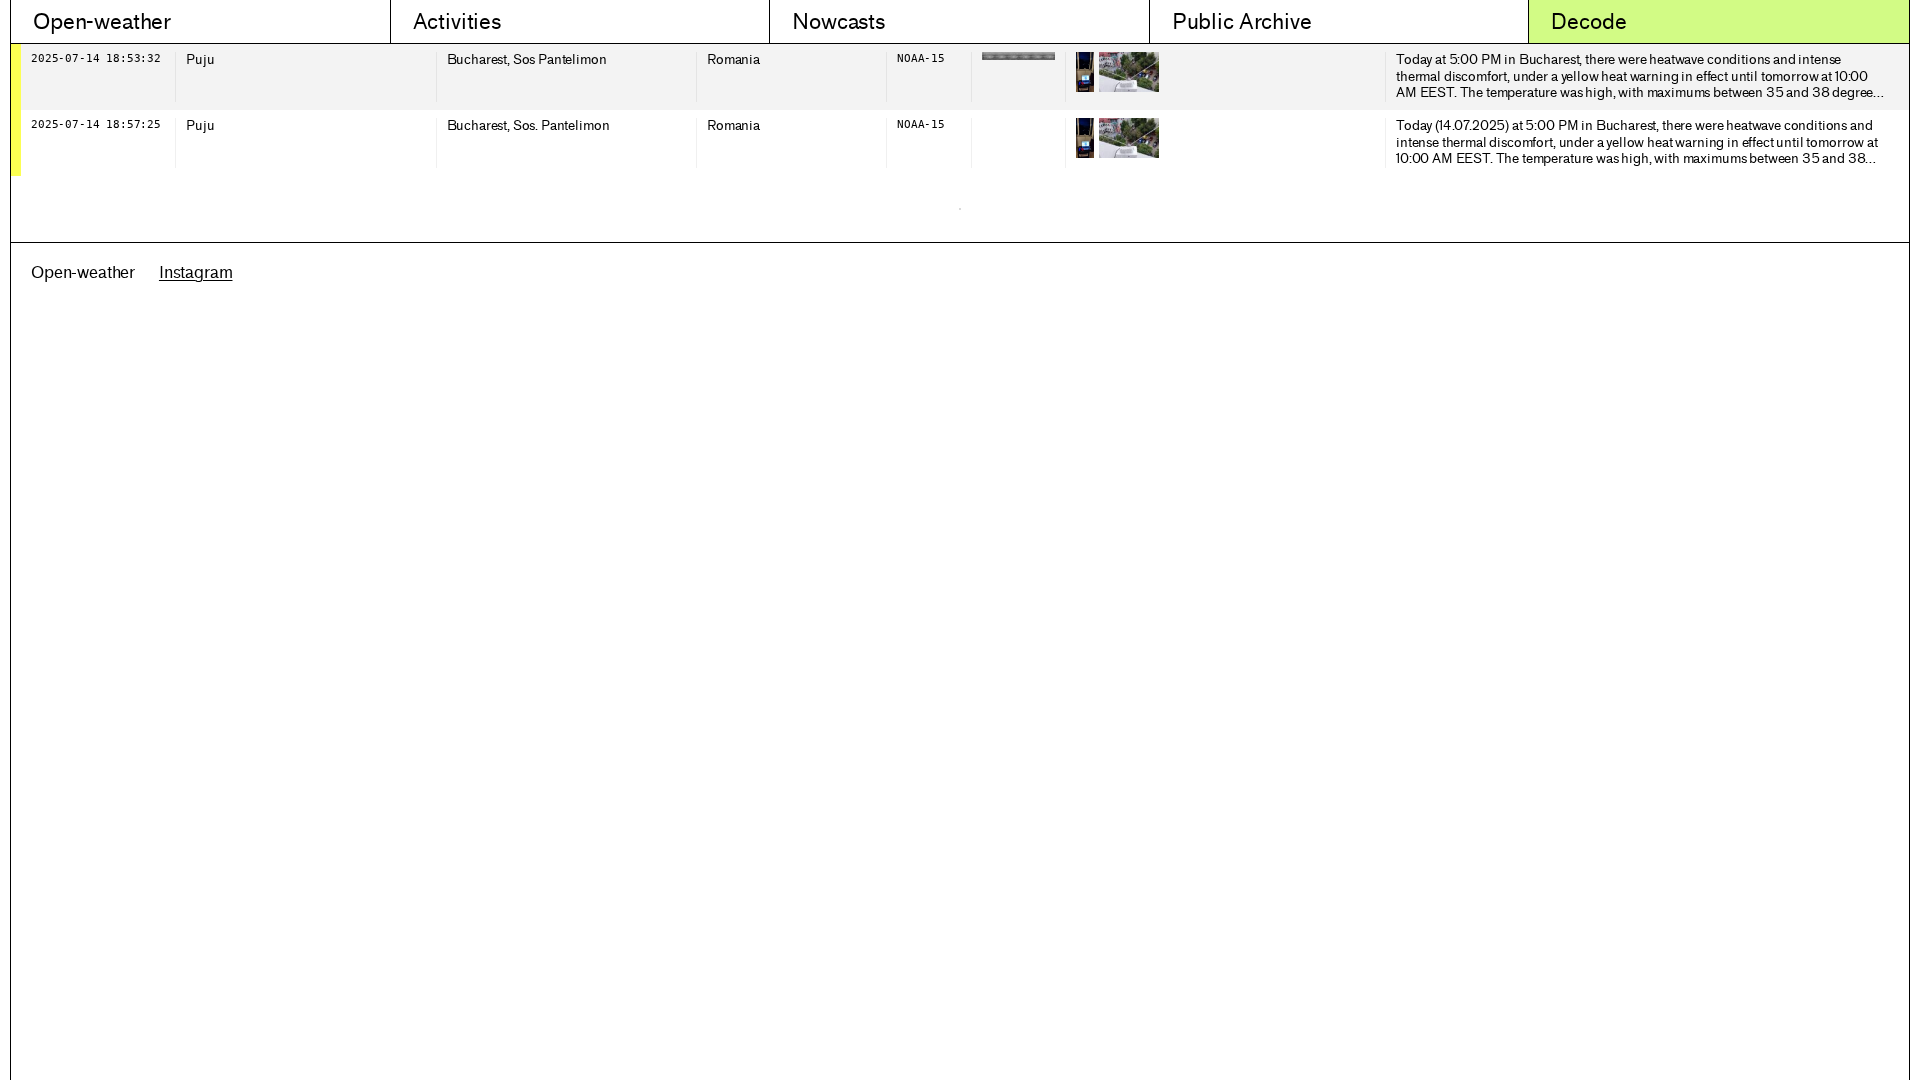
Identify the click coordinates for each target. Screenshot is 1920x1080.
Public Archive (1242, 21)
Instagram (196, 272)
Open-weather (102, 21)
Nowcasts (838, 21)
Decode (1588, 21)
